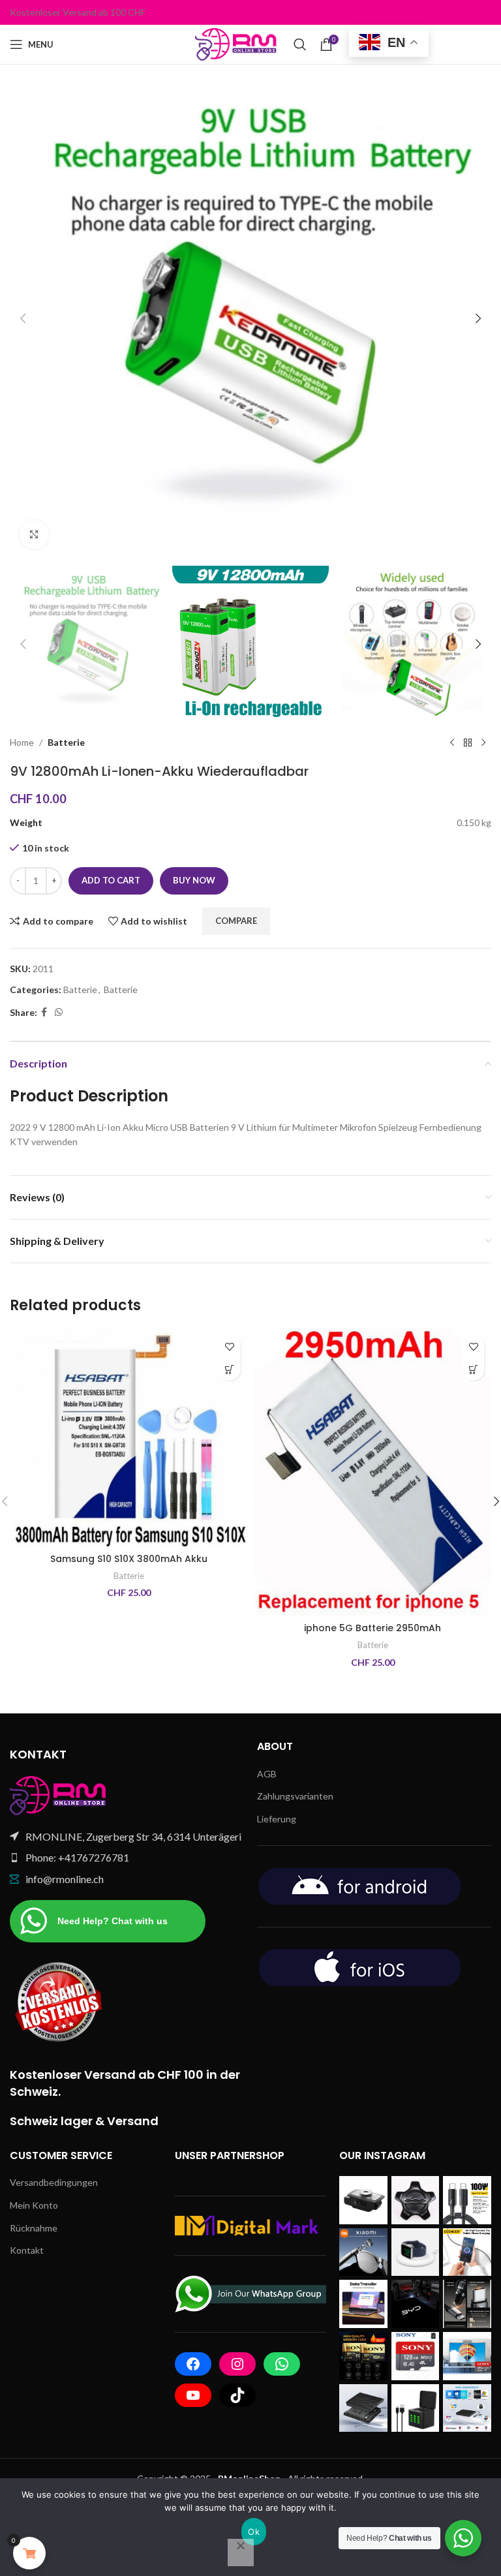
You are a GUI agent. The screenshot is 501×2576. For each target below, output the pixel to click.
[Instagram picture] (363, 2200)
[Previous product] (452, 743)
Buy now (194, 880)
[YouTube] (193, 2395)
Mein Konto (34, 2205)
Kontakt (27, 2250)
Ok (254, 2532)
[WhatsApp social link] (59, 1012)
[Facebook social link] (44, 1012)
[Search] (300, 44)
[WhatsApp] (282, 2364)
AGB (267, 1774)
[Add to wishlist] (229, 1346)
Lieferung (277, 1819)
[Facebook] (193, 2364)
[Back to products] (468, 743)
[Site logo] (238, 43)
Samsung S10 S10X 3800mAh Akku (129, 1559)
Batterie (66, 742)
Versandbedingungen (54, 2182)
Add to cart (111, 880)
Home (22, 742)
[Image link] (59, 1794)
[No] (241, 2553)
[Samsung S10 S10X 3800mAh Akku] (129, 1437)
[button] (23, 318)
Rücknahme (34, 2228)
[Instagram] (237, 2364)
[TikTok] (237, 2395)
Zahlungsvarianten (295, 1796)
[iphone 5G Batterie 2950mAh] (372, 1472)
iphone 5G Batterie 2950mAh (372, 1628)
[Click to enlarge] (34, 535)
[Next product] (483, 743)
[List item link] (127, 1858)
